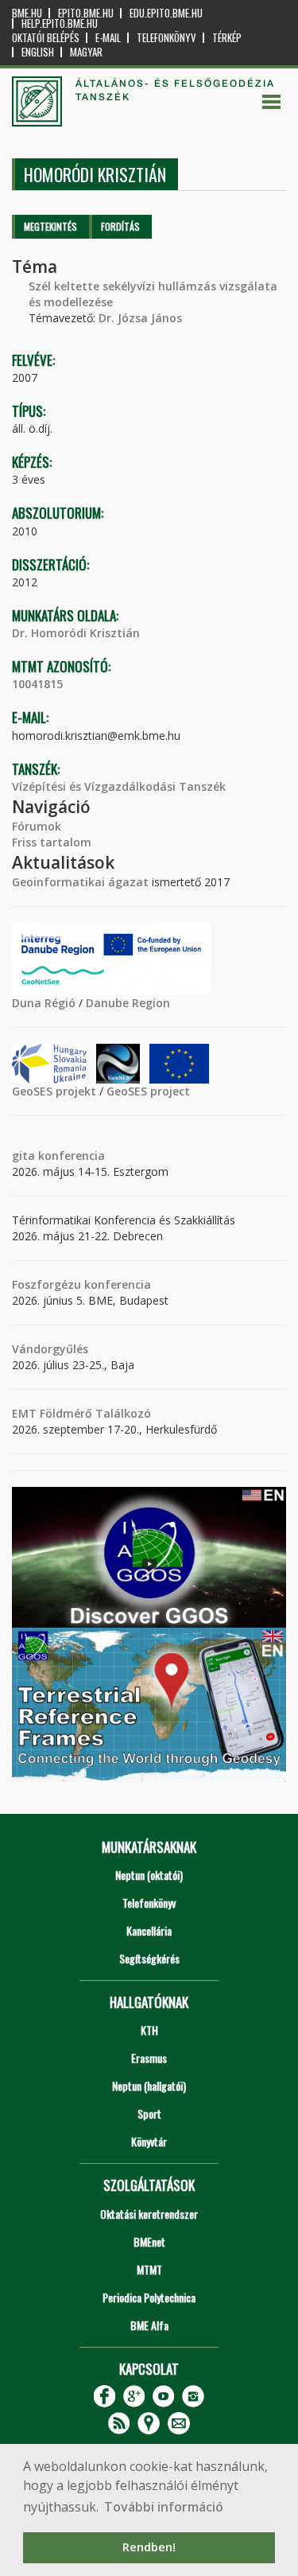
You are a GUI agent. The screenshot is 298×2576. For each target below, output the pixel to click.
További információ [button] (164, 2507)
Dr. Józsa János (140, 318)
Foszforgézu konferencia (81, 1284)
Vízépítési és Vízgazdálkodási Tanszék (119, 786)
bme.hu (27, 13)
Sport (149, 2113)
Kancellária (149, 1930)
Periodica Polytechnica (149, 2297)
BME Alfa (149, 2325)
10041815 (37, 684)
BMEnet (149, 2241)
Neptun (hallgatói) (149, 2086)
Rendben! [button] (149, 2547)
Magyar (86, 52)
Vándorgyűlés (50, 1349)
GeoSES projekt (54, 1091)
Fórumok (37, 826)
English (38, 52)
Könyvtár (149, 2141)
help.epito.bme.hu (60, 23)
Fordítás (120, 226)
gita (23, 1156)
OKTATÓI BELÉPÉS (46, 38)
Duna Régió (44, 1003)
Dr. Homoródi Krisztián (76, 633)
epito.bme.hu (86, 13)
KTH (149, 2030)
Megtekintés (50, 226)
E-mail (108, 38)
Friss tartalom (52, 842)
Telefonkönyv (166, 38)
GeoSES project (148, 1091)
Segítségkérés (149, 1958)
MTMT (149, 2269)
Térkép (227, 38)
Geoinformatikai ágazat (80, 882)
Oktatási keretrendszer (149, 2214)
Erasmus (149, 2058)
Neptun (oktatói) (149, 1875)
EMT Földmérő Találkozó (81, 1413)
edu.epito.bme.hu (166, 13)
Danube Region (128, 1003)
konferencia (70, 1156)
